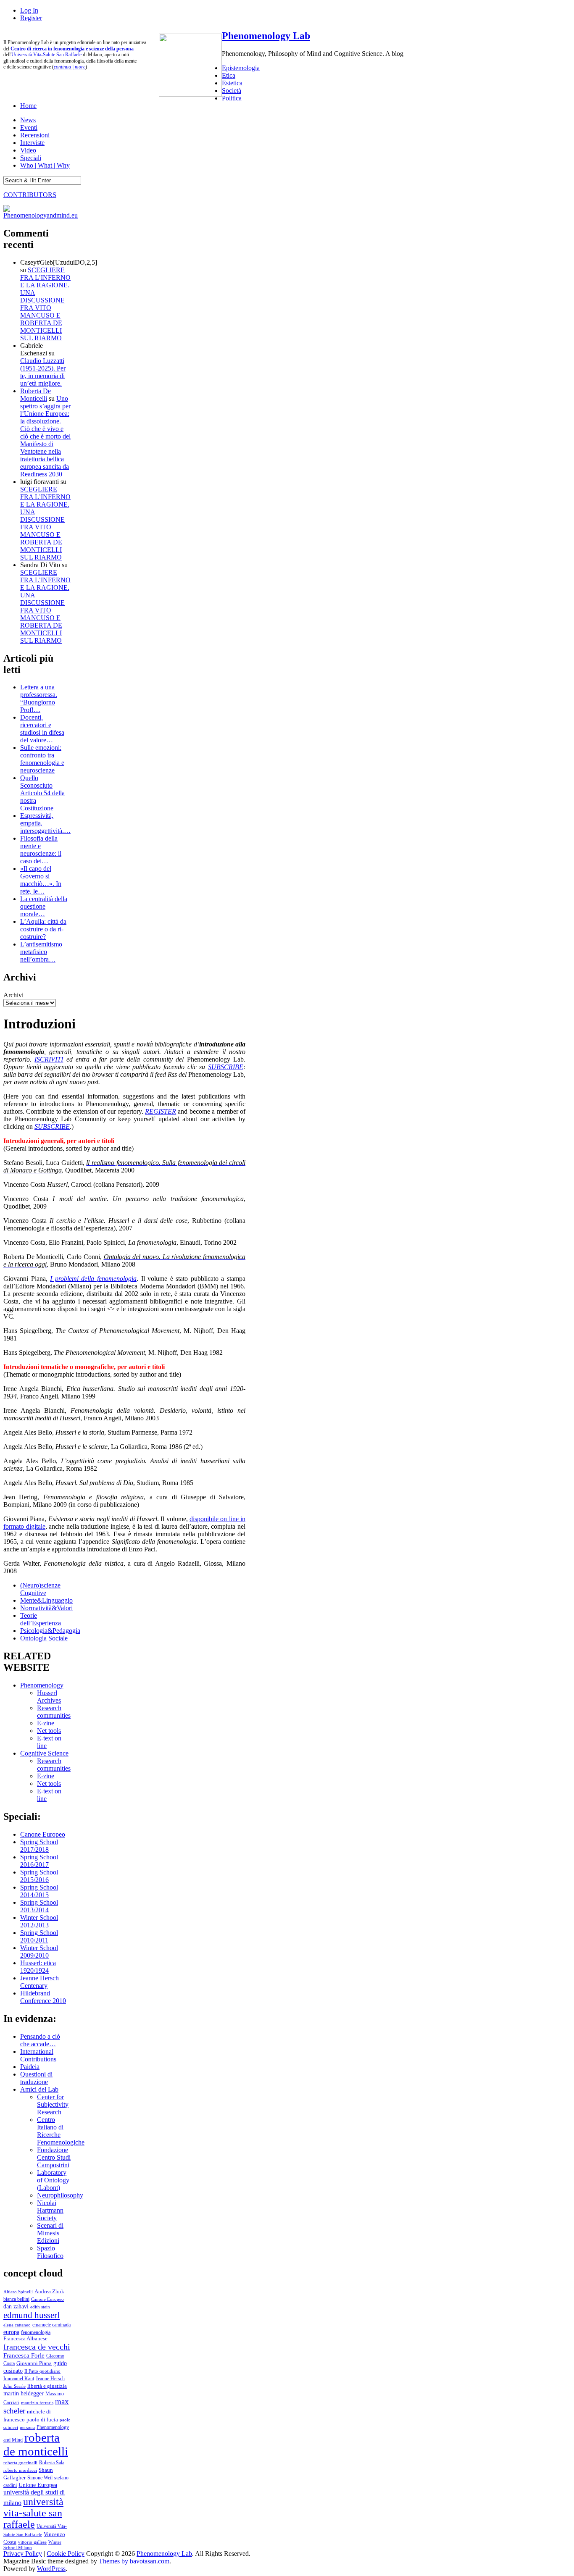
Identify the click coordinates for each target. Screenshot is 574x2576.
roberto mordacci (20, 2470)
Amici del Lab (39, 2089)
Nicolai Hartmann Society (50, 2210)
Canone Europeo (43, 1834)
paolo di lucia (42, 2420)
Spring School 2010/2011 (39, 1936)
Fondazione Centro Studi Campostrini (54, 2157)
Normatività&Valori (46, 1608)
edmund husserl (32, 2315)
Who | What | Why (45, 165)
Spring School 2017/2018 (39, 1846)
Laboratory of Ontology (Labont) (53, 2180)
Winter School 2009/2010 (39, 1952)
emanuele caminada (51, 2325)
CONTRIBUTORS (30, 195)
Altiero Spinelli (18, 2292)
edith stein (40, 2307)
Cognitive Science (44, 1753)
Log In (29, 10)
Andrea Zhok (49, 2291)
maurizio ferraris (37, 2403)
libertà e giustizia (47, 2386)
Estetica (232, 83)
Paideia (30, 2067)
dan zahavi (16, 2306)
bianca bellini (16, 2299)
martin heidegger (24, 2393)
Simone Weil (40, 2478)
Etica (229, 75)
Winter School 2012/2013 (39, 1921)
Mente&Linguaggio (46, 1600)
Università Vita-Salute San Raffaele (46, 55)
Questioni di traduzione (36, 2078)
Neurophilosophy (60, 2195)
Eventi (29, 127)
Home (28, 106)
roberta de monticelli (36, 2444)
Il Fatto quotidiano (42, 2371)
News (28, 120)
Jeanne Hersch (50, 2379)
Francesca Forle (24, 2355)
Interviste (32, 143)
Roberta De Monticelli (36, 395)
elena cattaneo (17, 2325)
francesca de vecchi (37, 2347)
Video (28, 150)
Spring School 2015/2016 (39, 1876)
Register (31, 18)
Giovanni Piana (34, 2363)
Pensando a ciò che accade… (40, 2040)
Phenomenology (42, 1685)
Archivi (13, 995)
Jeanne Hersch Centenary (39, 1982)
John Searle (14, 2386)
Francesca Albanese (25, 2339)
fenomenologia (36, 2332)
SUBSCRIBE (226, 1067)
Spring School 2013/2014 (39, 1906)
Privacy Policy (23, 2554)
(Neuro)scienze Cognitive (40, 1589)
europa (11, 2332)
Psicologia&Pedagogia (50, 1631)
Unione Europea (38, 2485)
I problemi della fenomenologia (93, 1279)
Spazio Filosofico (50, 2252)
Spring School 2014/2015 (39, 1891)
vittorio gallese (32, 2542)
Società (232, 91)
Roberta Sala (52, 2463)
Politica (232, 98)
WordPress (51, 2569)
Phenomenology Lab (266, 36)
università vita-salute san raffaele (33, 2513)
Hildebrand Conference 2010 (43, 1997)
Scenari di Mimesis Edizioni (50, 2233)
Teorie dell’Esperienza (41, 1619)
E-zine (46, 1723)
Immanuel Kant (19, 2379)
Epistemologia (241, 68)
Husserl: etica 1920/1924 (38, 1967)
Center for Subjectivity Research (53, 2104)
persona (27, 2427)
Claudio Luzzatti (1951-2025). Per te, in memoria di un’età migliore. (43, 372)
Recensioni (35, 135)
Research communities (54, 1712)
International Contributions (38, 2055)
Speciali (31, 158)
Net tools (49, 1731)
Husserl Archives (49, 1697)
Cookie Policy (66, 2554)
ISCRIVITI (49, 1059)
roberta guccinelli (20, 2463)
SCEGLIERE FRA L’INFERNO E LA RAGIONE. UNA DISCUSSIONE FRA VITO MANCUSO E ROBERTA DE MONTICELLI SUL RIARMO (45, 304)
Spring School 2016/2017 (39, 1861)
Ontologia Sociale (44, 1638)
